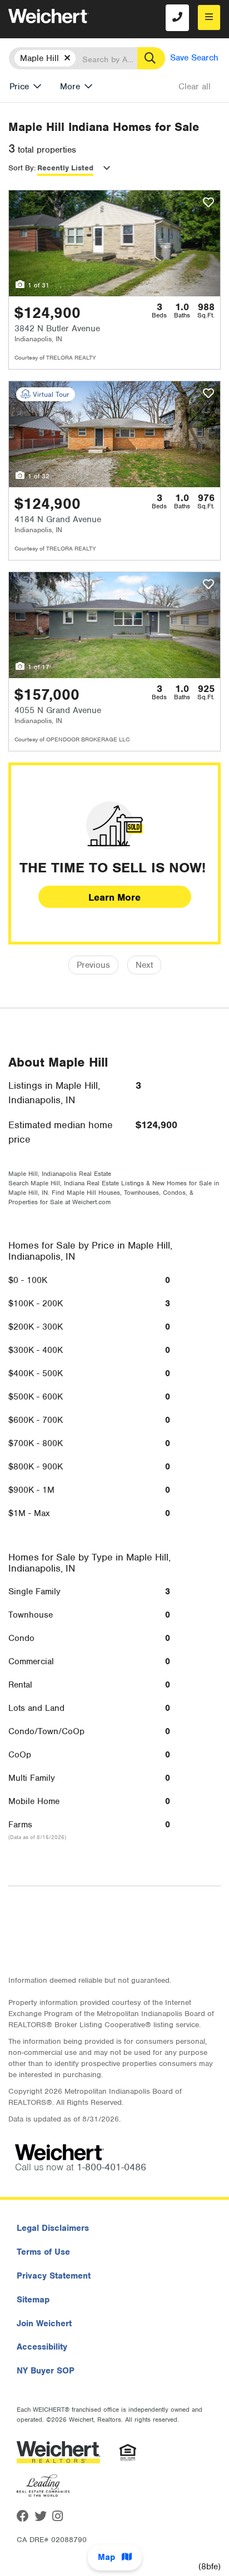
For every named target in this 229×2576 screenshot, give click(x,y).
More (70, 87)
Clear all (195, 87)
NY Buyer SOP (46, 2371)
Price (19, 87)
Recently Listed (65, 168)
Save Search (194, 58)
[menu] (209, 17)
